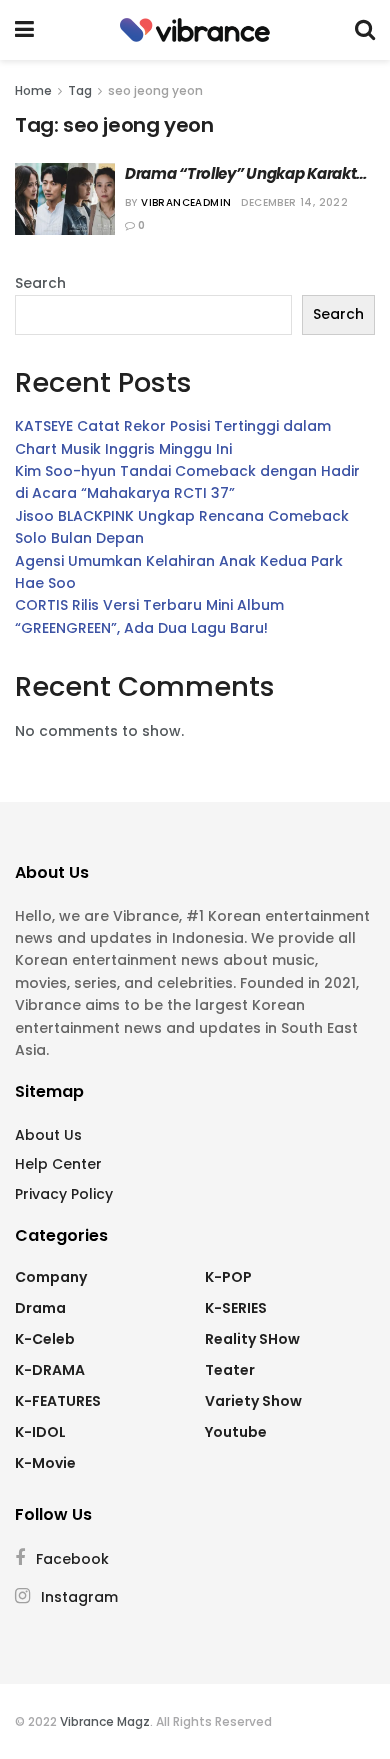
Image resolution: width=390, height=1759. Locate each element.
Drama (40, 1308)
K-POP (228, 1277)
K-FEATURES (58, 1401)
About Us (48, 1135)
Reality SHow (252, 1339)
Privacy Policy (64, 1194)
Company (51, 1277)
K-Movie (45, 1463)
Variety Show (253, 1401)
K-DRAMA (50, 1370)
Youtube (236, 1432)
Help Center (58, 1164)
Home (33, 90)
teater (230, 1370)
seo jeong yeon (155, 90)
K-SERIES (236, 1308)
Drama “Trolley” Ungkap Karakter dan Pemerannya (249, 173)
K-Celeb (45, 1339)
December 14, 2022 (294, 202)
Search (40, 283)
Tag (80, 90)
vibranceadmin (186, 202)
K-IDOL (40, 1432)
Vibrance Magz (105, 1721)
